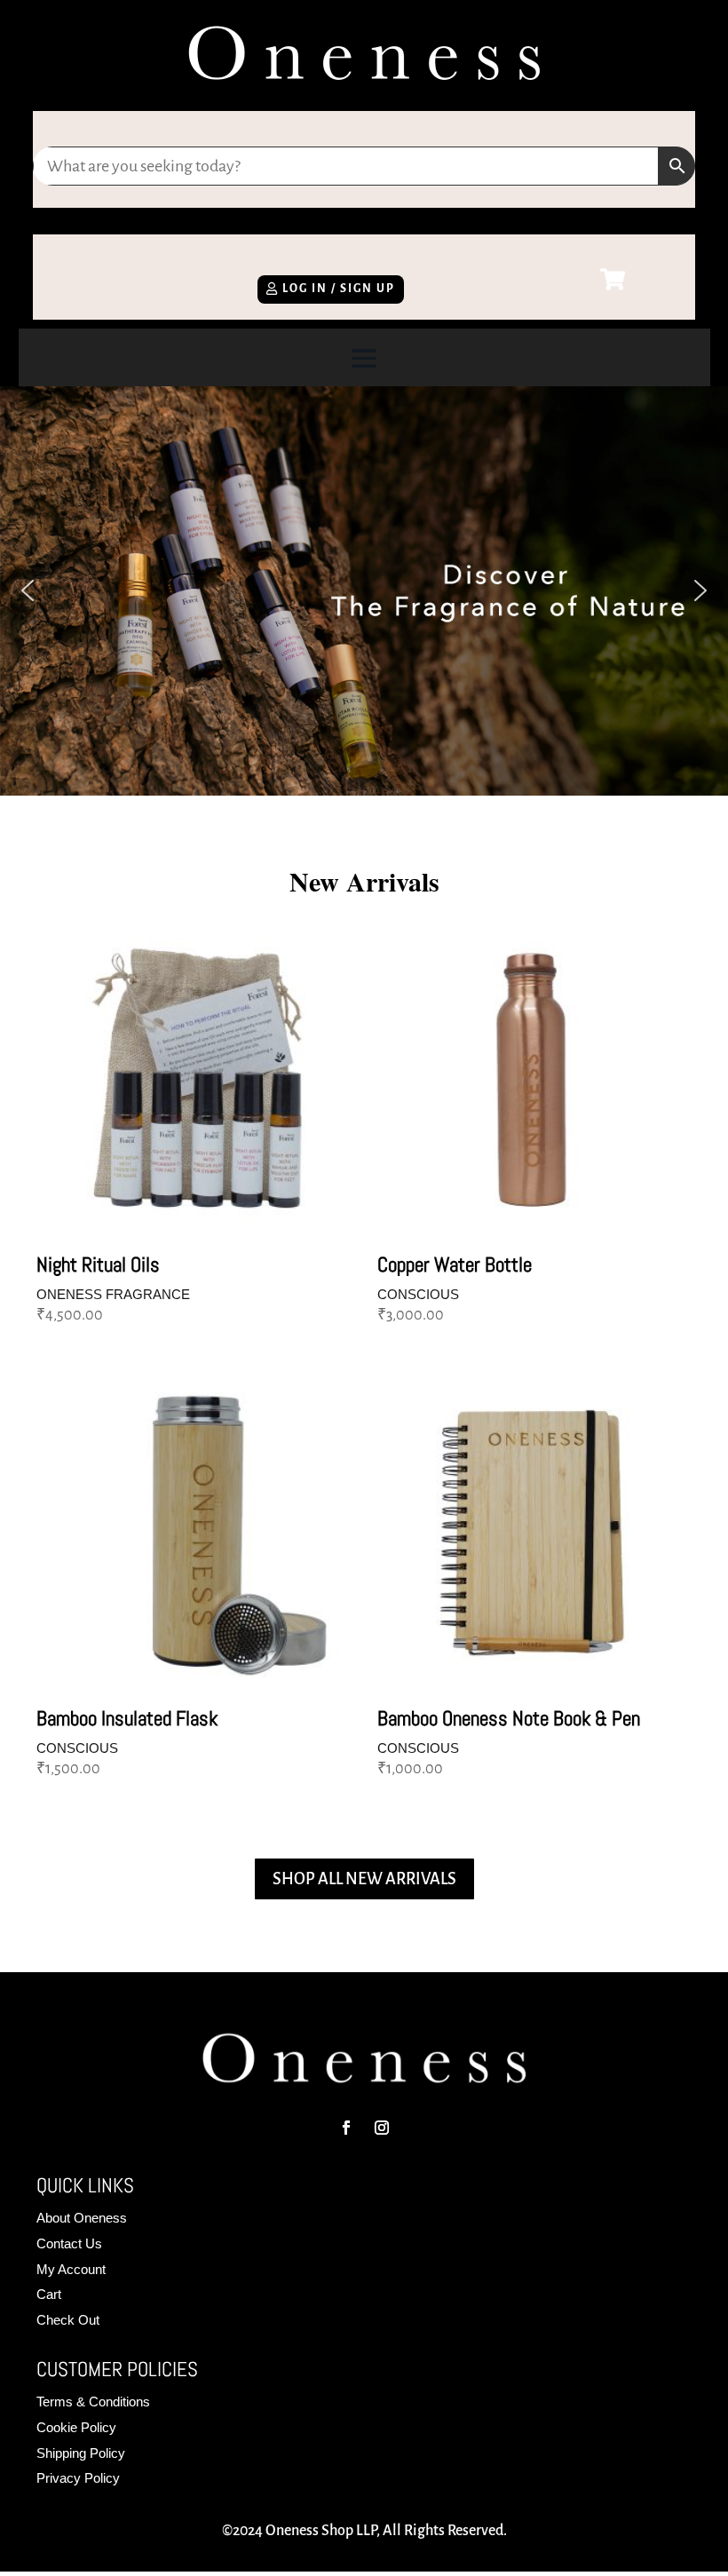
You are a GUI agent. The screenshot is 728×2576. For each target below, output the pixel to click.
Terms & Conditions (93, 2402)
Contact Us (69, 2243)
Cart (49, 2294)
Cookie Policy (76, 2427)
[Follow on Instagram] (382, 2128)
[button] (28, 590)
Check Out (68, 2320)
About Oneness (82, 2218)
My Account (71, 2269)
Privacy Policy (78, 2478)
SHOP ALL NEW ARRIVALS (364, 1879)
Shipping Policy (81, 2453)
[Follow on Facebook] (346, 2128)
